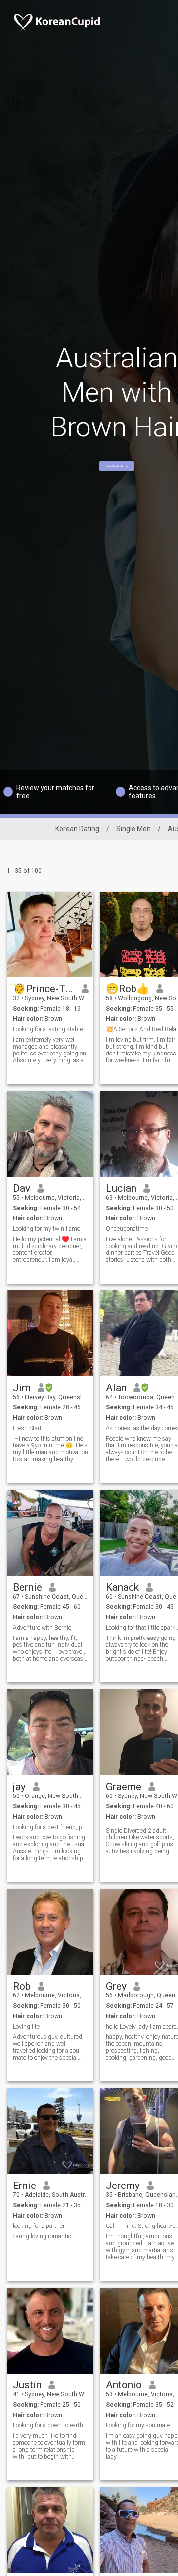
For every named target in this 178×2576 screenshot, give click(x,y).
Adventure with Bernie (42, 1628)
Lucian (121, 1188)
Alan (116, 1388)
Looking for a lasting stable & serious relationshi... (51, 1029)
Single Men (133, 829)
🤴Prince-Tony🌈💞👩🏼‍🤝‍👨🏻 (44, 989)
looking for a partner (39, 2226)
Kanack (122, 1587)
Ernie (24, 2186)
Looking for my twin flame (46, 1229)
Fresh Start (27, 1428)
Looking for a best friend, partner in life (51, 1827)
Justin (27, 2385)
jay (19, 1787)
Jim (22, 1388)
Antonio (124, 2385)
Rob (22, 1986)
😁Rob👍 (128, 989)
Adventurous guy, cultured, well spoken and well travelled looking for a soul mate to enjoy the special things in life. (48, 2047)
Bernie (27, 1587)
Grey (116, 1986)
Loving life (26, 2027)
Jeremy (123, 2186)
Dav (22, 1188)
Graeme (124, 1787)
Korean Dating (77, 829)
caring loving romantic (42, 2236)
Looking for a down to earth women (51, 2425)
